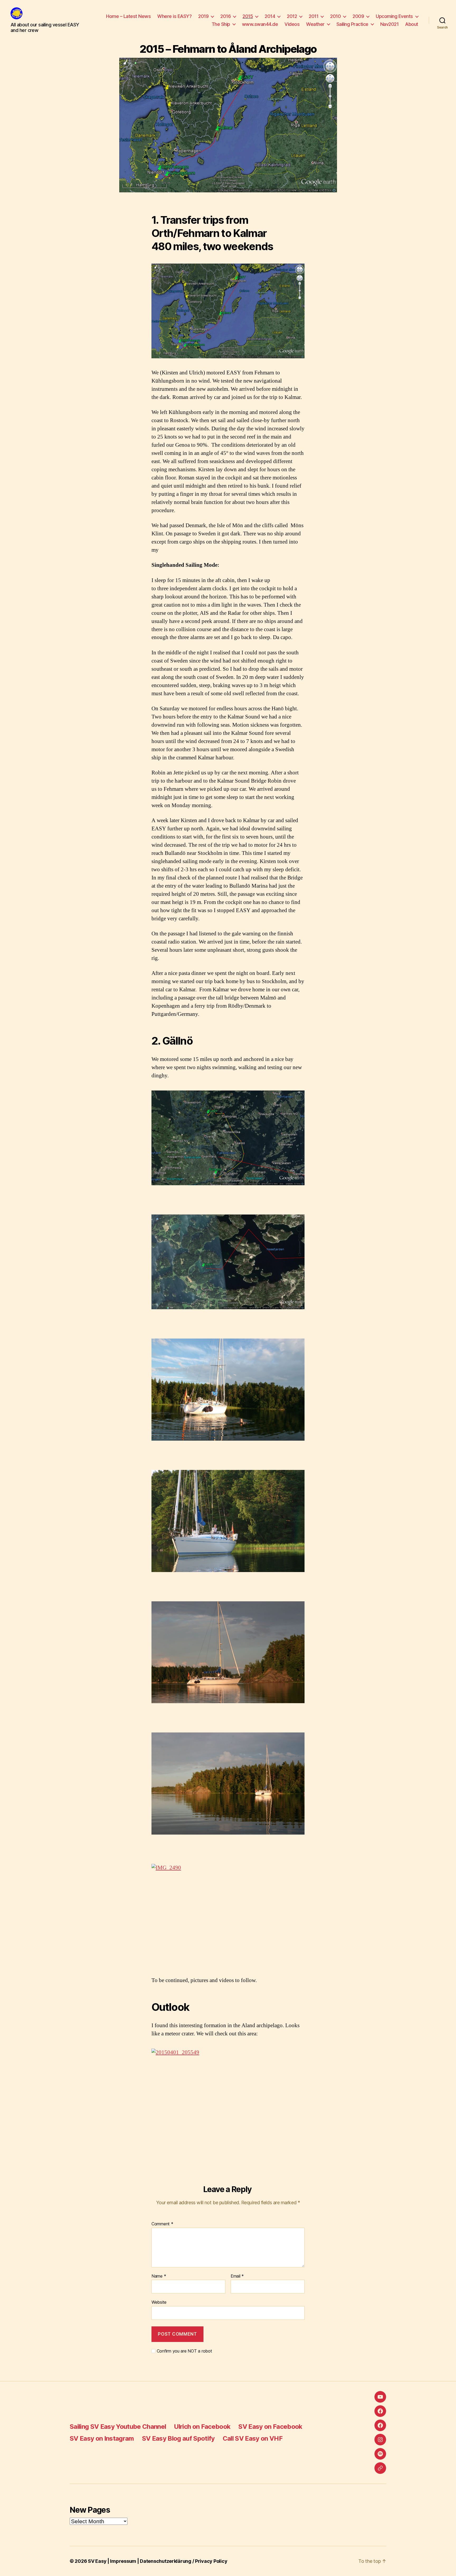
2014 (270, 16)
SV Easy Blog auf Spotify (178, 2438)
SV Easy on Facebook (270, 2427)
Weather (315, 24)
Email (237, 2276)
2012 (292, 16)
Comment (162, 2224)
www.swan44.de (260, 24)
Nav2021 (389, 24)
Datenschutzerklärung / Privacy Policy (184, 2561)
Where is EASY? (174, 16)
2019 (203, 16)
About (412, 24)
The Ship (221, 24)
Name (159, 2276)
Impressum (123, 2561)
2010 (335, 16)
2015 (248, 16)
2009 (358, 16)
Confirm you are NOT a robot (184, 2351)
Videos (292, 24)
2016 (225, 16)
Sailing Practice (352, 24)
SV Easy (97, 2561)
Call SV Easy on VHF (253, 2438)
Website (159, 2302)
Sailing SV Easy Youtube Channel (118, 2427)
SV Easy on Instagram (102, 2438)
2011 (313, 16)
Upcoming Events (394, 16)
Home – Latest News (128, 16)
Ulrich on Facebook (202, 2427)
